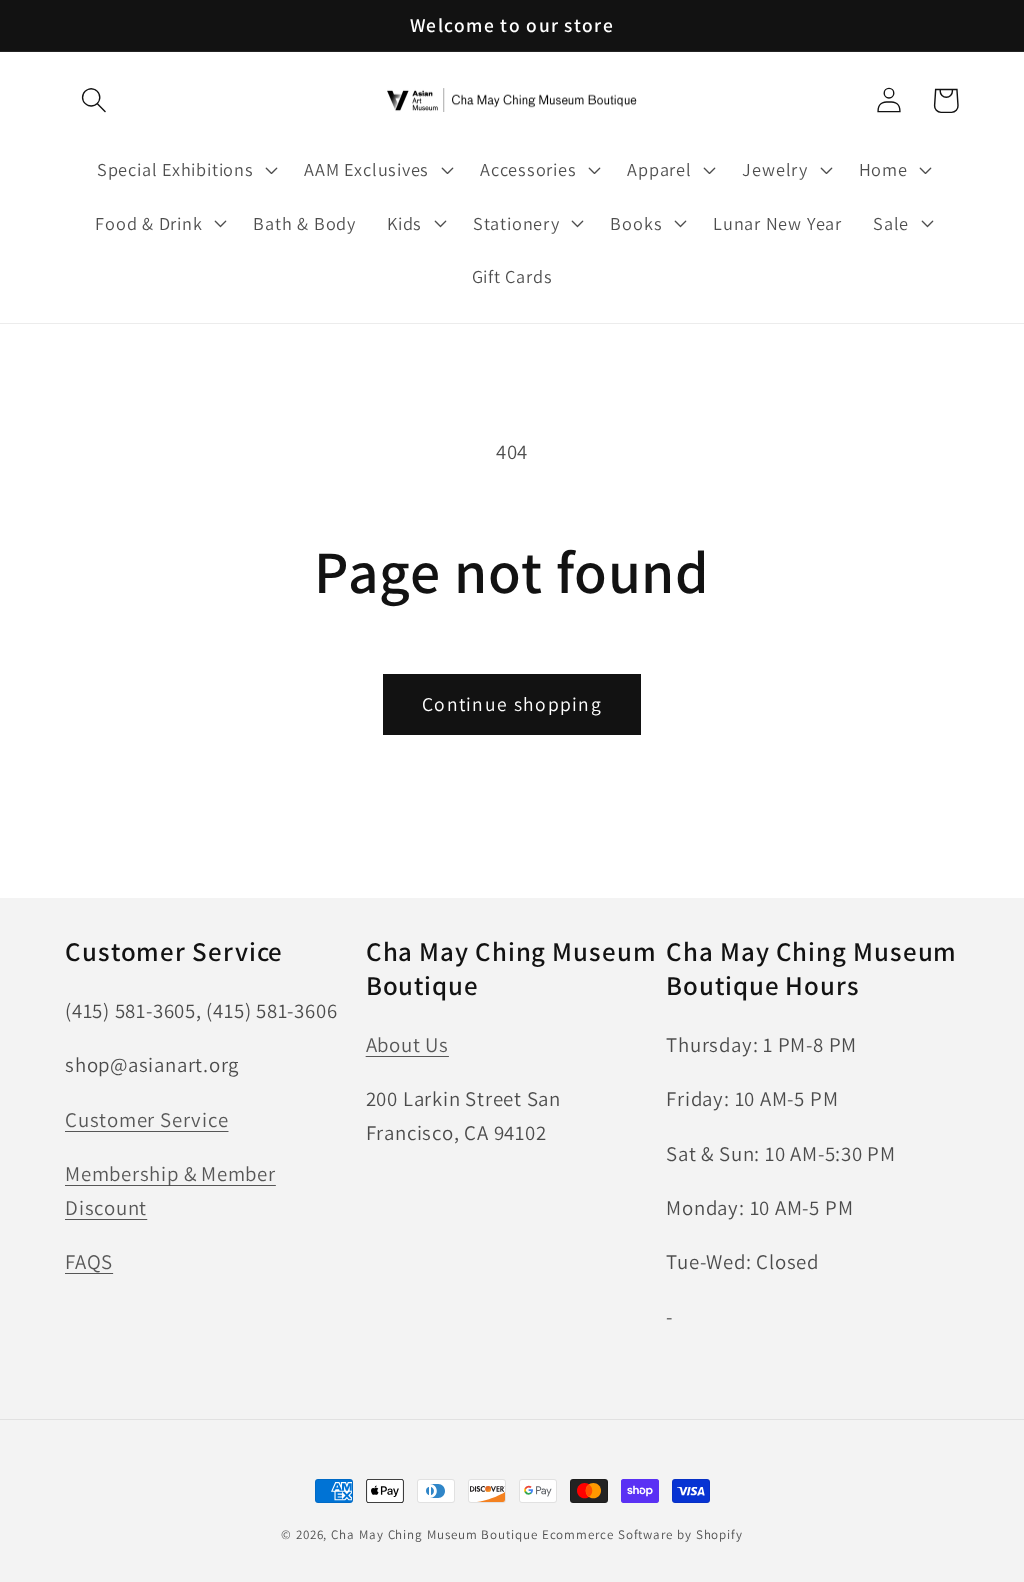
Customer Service (146, 1119)
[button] (93, 100)
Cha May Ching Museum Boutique (434, 1534)
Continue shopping (512, 704)
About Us (407, 1044)
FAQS (89, 1261)
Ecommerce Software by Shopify (642, 1534)
